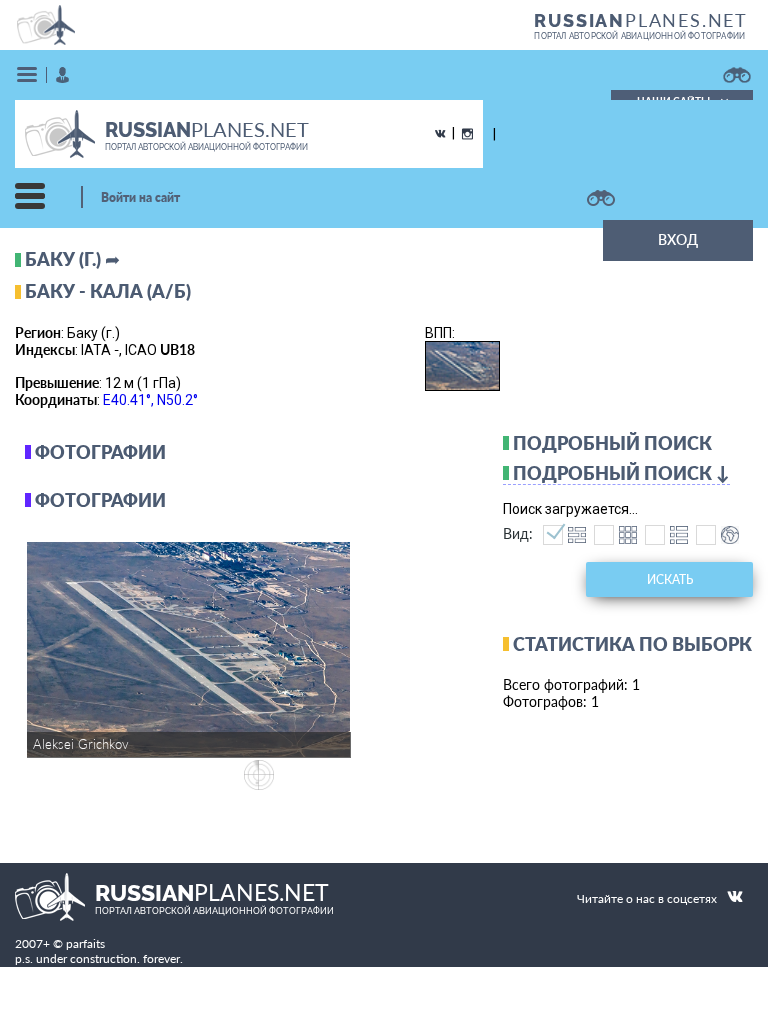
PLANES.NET (641, 20)
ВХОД (678, 239)
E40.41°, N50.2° (150, 400)
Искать (670, 579)
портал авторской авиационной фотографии (639, 36)
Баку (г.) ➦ (72, 259)
